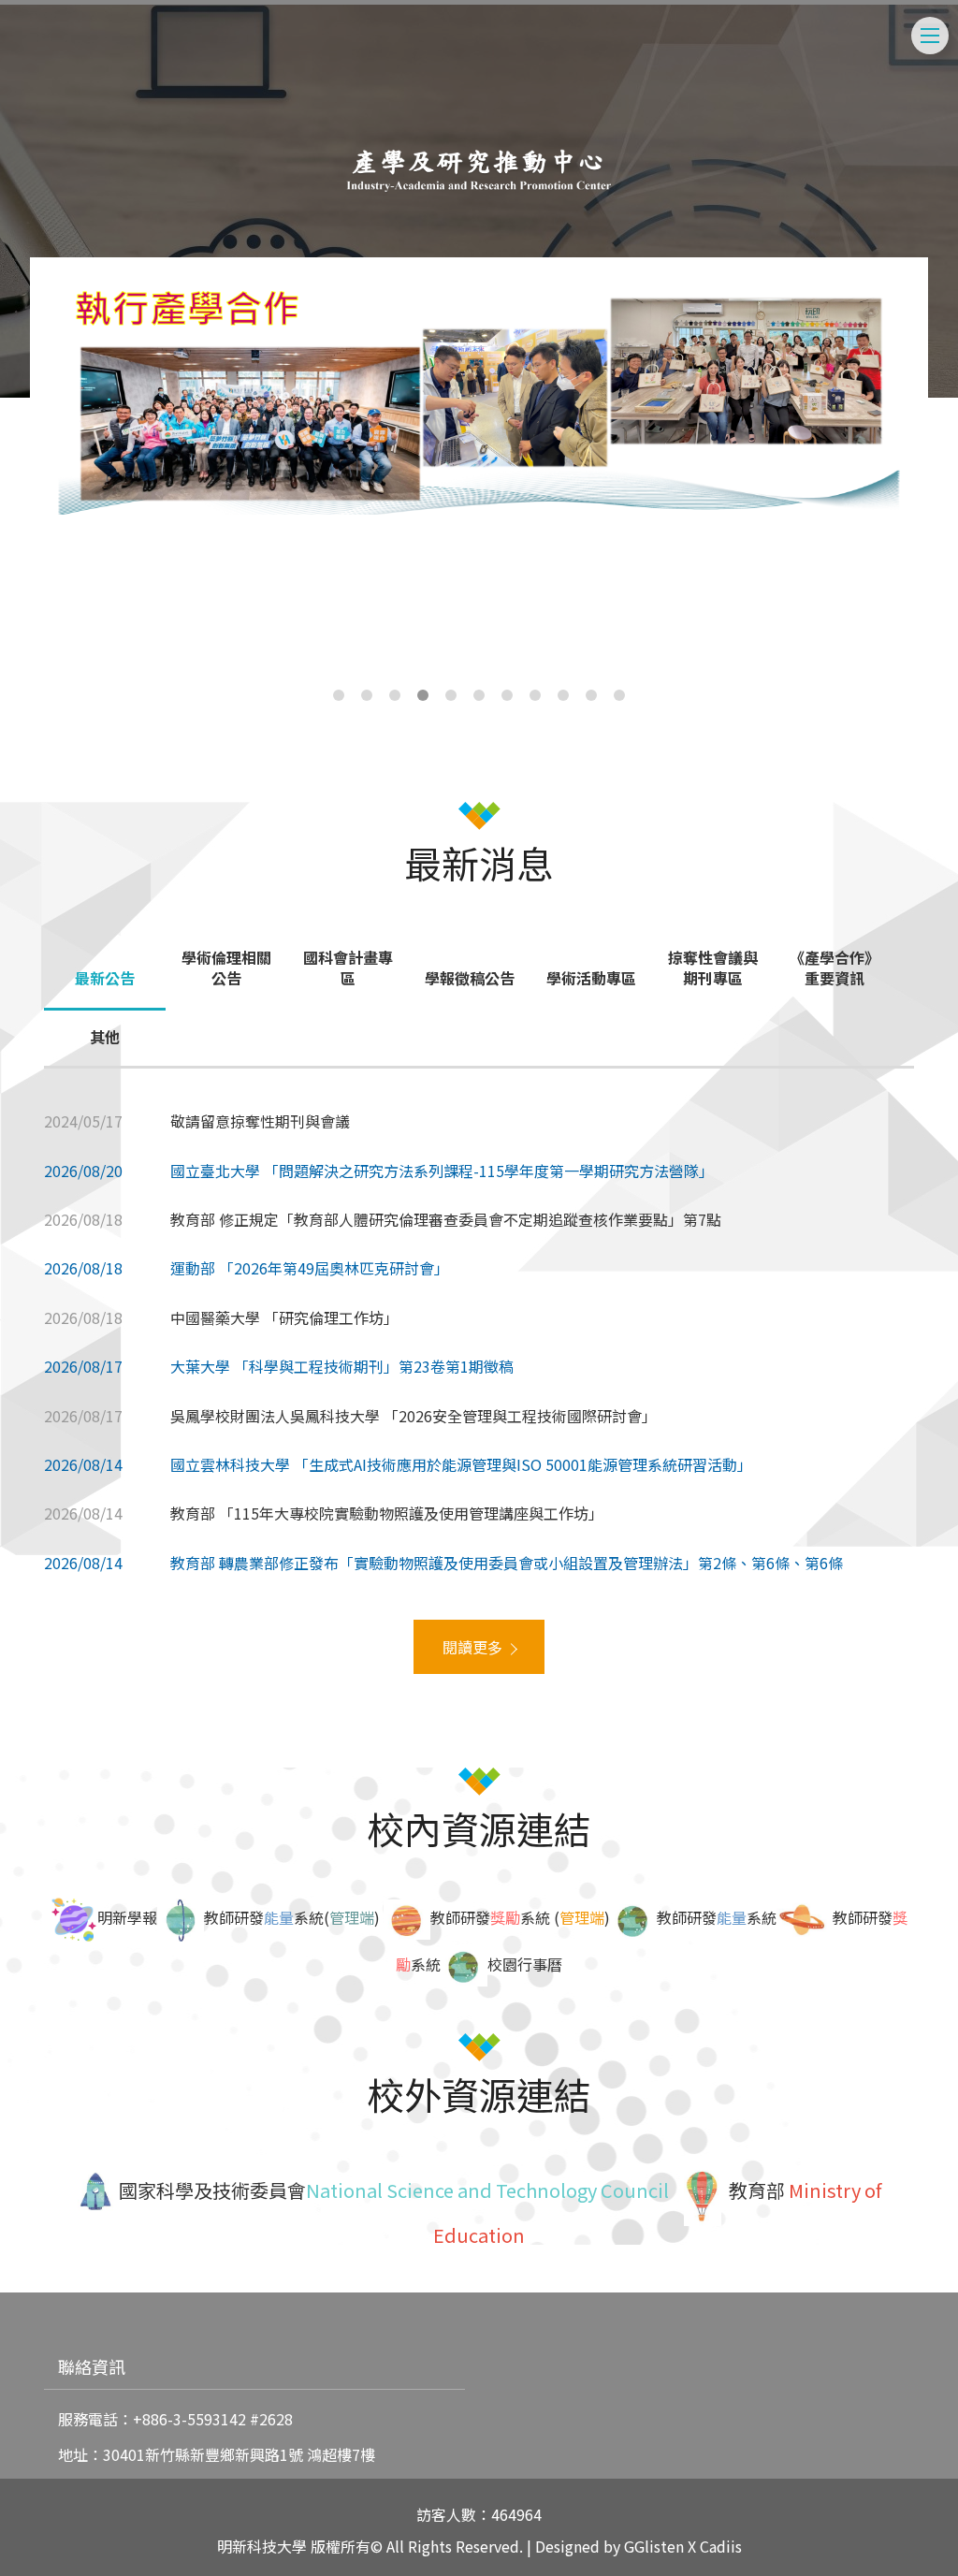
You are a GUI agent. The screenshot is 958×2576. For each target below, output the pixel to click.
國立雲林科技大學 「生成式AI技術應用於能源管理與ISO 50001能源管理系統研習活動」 (461, 1464)
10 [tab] (591, 695)
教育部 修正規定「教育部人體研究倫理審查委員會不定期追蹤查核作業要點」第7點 (446, 1219)
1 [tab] (339, 695)
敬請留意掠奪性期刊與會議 (260, 1121)
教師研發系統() (292, 1917)
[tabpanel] (479, 400)
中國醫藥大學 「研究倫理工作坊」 (284, 1317)
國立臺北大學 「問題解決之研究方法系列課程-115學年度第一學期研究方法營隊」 (442, 1171)
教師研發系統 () (520, 1917)
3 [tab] (395, 695)
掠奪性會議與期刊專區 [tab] (713, 968)
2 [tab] (367, 695)
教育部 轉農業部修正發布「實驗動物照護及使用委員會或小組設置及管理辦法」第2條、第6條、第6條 (507, 1563)
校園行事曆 (525, 1964)
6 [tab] (479, 695)
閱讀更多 (472, 1647)
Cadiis (721, 2546)
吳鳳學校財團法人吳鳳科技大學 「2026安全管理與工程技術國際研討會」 (414, 1416)
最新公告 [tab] (105, 978)
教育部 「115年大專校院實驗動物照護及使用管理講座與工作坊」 (387, 1513)
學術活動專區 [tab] (591, 978)
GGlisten (654, 2546)
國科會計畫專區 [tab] (348, 968)
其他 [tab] (105, 1037)
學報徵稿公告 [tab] (470, 978)
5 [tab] (451, 695)
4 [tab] (423, 695)
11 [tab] (619, 695)
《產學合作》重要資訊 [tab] (835, 968)
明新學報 (127, 1917)
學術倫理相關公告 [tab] (226, 968)
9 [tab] (563, 695)
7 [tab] (507, 695)
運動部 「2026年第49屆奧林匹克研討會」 (310, 1268)
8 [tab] (535, 695)
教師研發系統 (717, 1917)
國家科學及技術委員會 (210, 2190)
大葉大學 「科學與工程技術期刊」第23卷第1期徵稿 (342, 1366)
